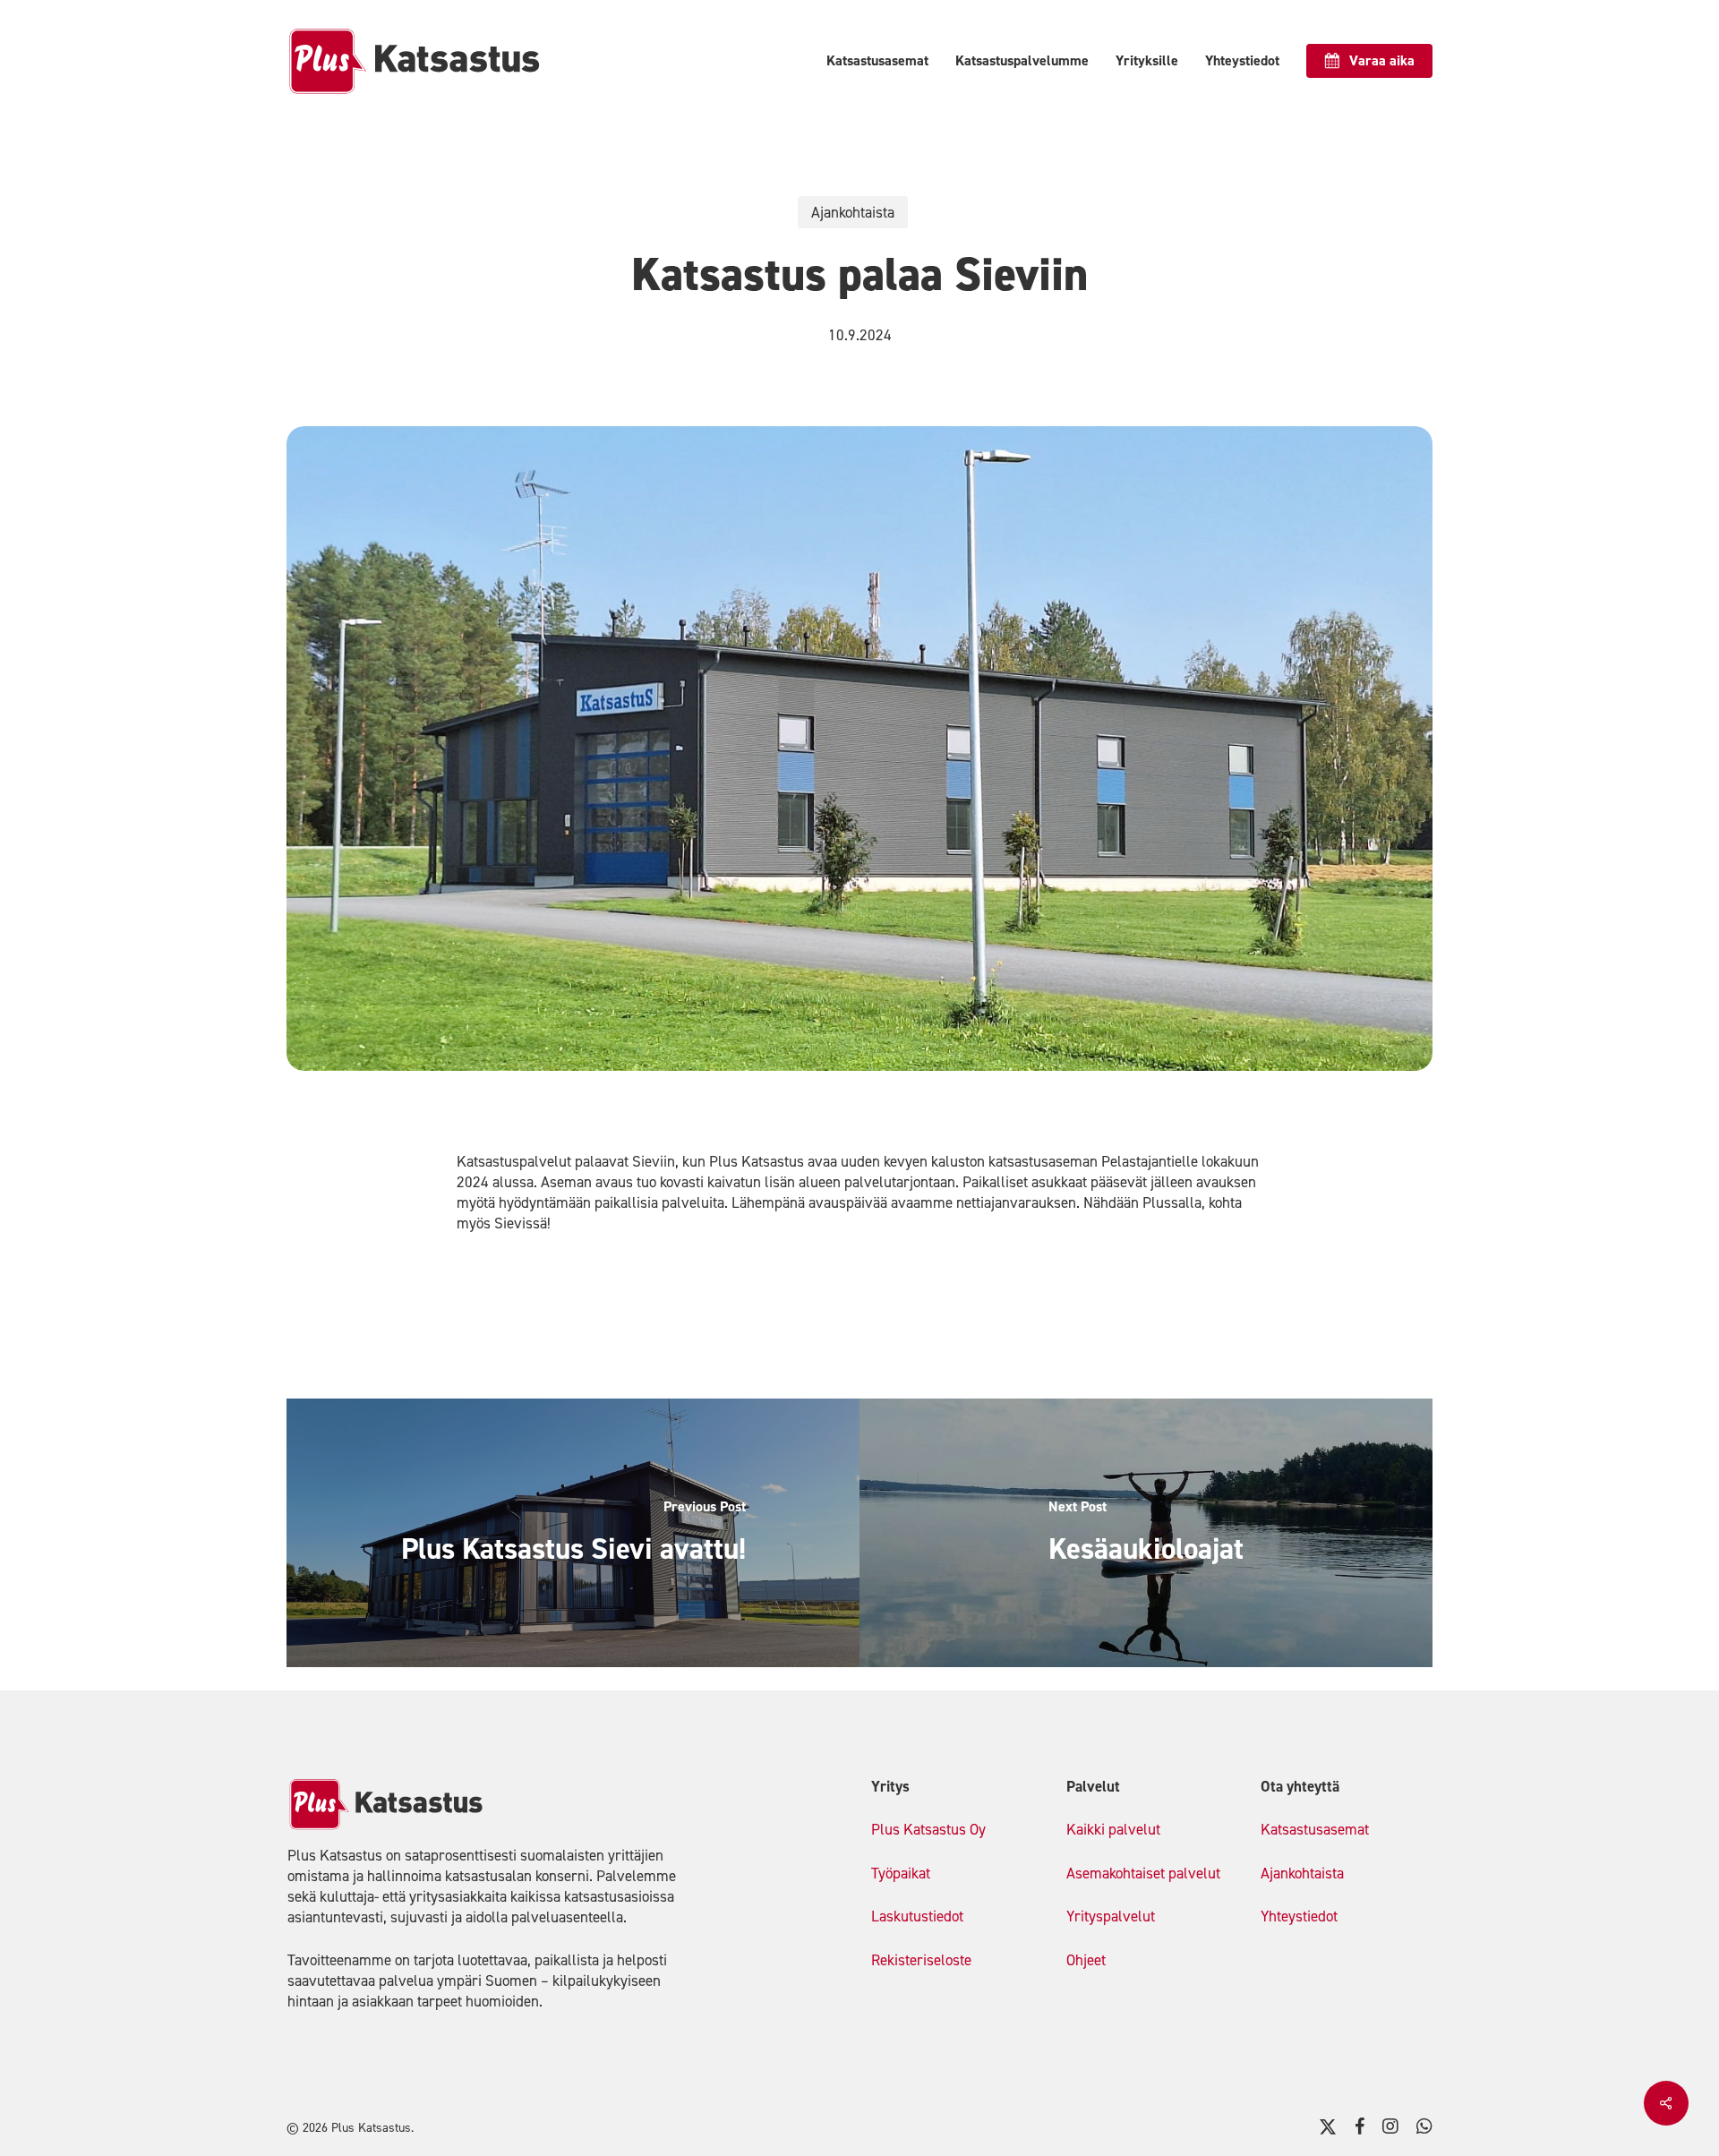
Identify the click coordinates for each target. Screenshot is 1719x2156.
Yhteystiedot (1299, 1916)
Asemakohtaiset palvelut (1143, 1873)
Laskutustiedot (917, 1916)
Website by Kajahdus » (477, 2128)
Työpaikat (901, 1873)
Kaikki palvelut (1113, 1829)
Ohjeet (1086, 1960)
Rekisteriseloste (921, 1960)
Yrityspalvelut (1111, 1916)
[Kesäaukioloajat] (1146, 1533)
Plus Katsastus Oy (928, 1829)
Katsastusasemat (1315, 1829)
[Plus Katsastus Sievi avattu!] (573, 1533)
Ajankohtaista (853, 212)
